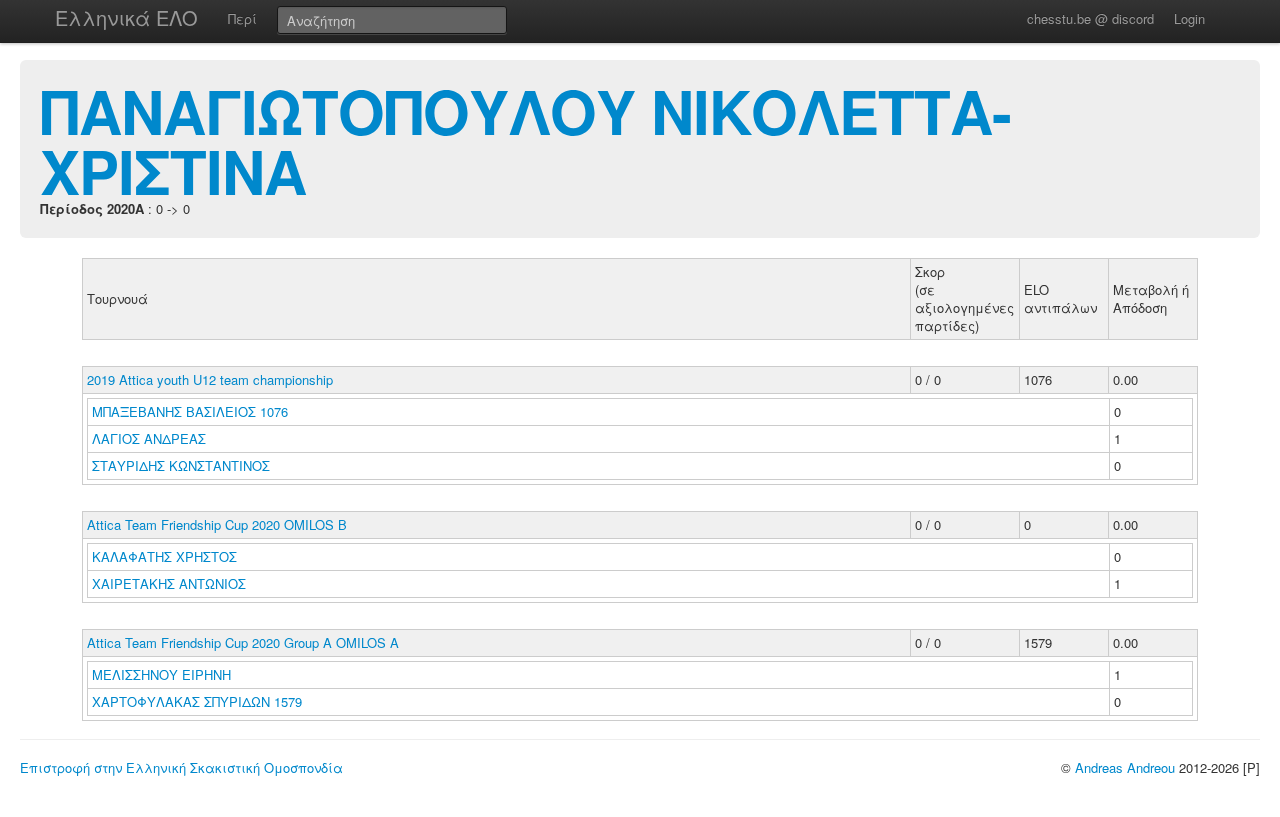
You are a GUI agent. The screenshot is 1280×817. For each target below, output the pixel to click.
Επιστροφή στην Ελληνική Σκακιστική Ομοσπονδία (181, 767)
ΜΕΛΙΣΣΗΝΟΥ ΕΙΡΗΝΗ (163, 674)
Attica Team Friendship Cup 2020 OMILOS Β (217, 524)
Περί (242, 18)
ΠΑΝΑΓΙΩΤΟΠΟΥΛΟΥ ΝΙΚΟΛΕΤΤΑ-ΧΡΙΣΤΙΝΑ (525, 140)
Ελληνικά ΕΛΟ (126, 17)
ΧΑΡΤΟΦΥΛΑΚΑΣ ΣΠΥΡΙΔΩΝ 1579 (197, 701)
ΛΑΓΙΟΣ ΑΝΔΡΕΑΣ (151, 438)
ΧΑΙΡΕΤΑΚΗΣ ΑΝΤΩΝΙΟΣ (171, 583)
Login (1189, 18)
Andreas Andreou (1125, 767)
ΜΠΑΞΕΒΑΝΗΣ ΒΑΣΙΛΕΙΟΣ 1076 (190, 411)
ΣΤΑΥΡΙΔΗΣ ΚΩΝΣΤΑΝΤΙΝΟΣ (183, 465)
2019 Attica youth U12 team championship (210, 379)
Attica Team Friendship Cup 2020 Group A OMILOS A (243, 642)
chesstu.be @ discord (1090, 18)
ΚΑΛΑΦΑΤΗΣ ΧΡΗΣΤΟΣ (166, 556)
